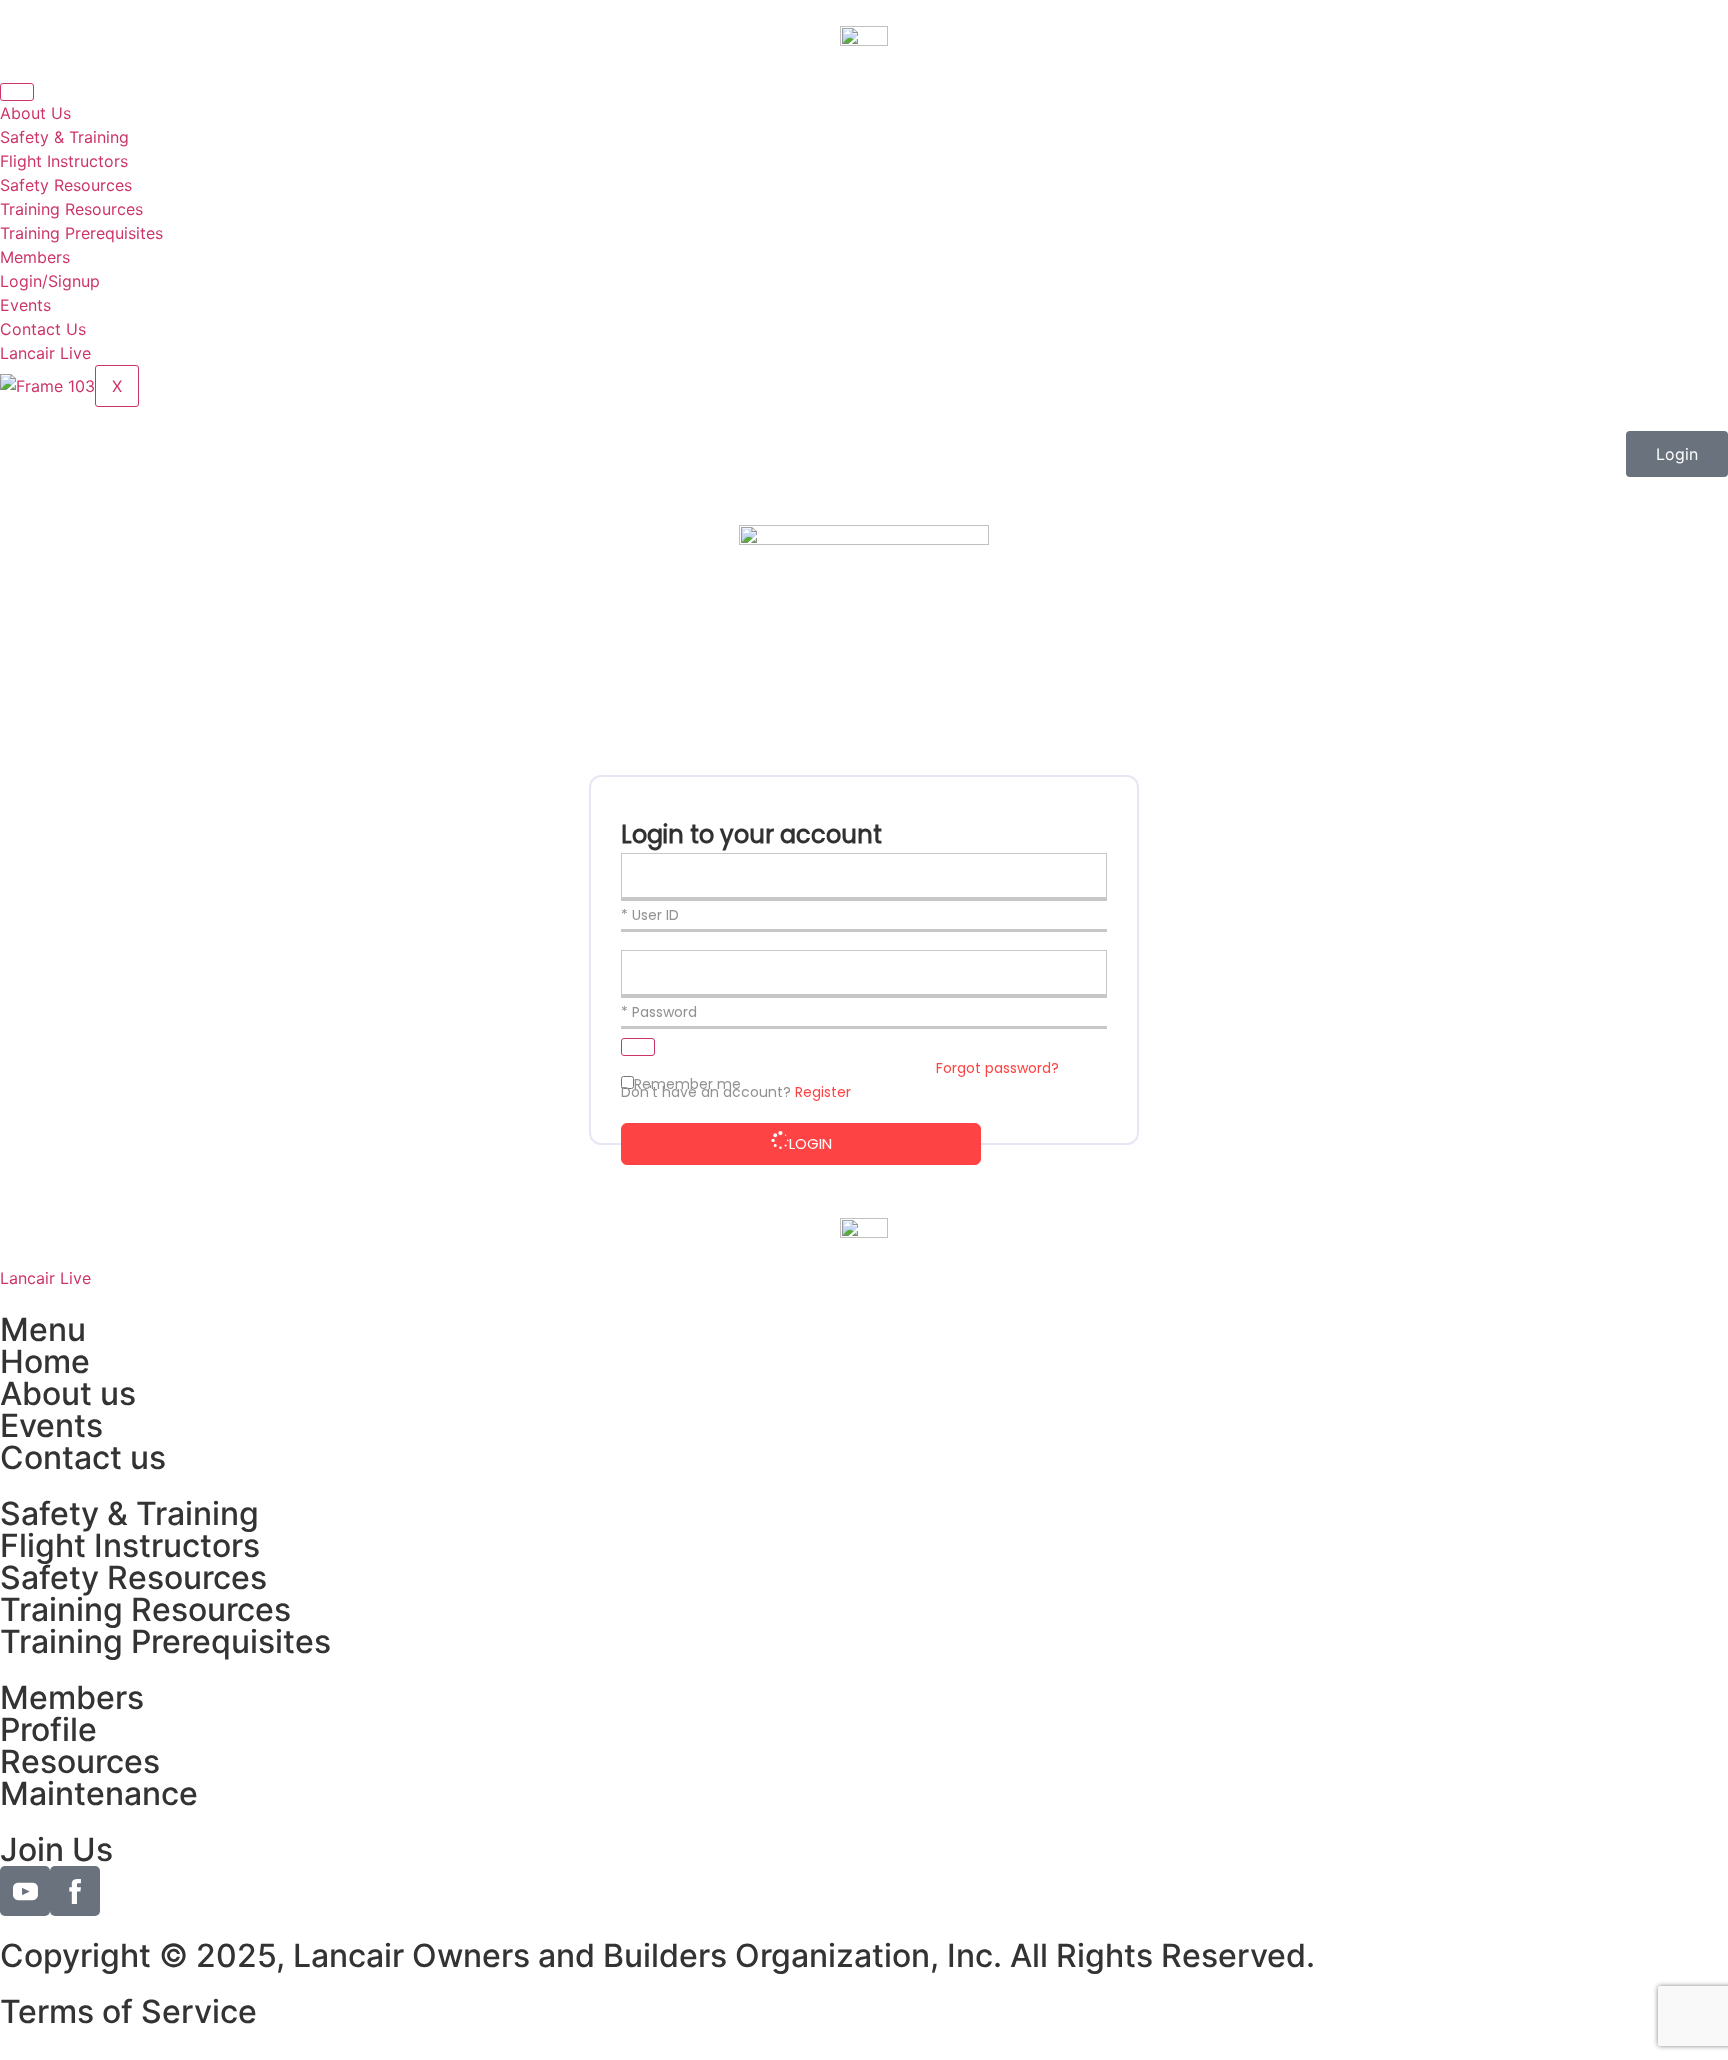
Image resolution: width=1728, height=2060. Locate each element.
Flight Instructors (64, 161)
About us (68, 1393)
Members (35, 257)
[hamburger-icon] (17, 92)
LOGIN (810, 1143)
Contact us (83, 1457)
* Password (659, 1012)
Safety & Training (64, 137)
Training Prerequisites (81, 233)
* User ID (650, 915)
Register (823, 1092)
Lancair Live (45, 353)
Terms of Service (128, 2011)
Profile (48, 1729)
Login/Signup (50, 281)
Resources (80, 1761)
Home (45, 1361)
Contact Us (43, 329)
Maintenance (99, 1793)
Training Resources (71, 209)
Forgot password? (997, 1068)
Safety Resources (66, 185)
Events (25, 305)
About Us (35, 113)
